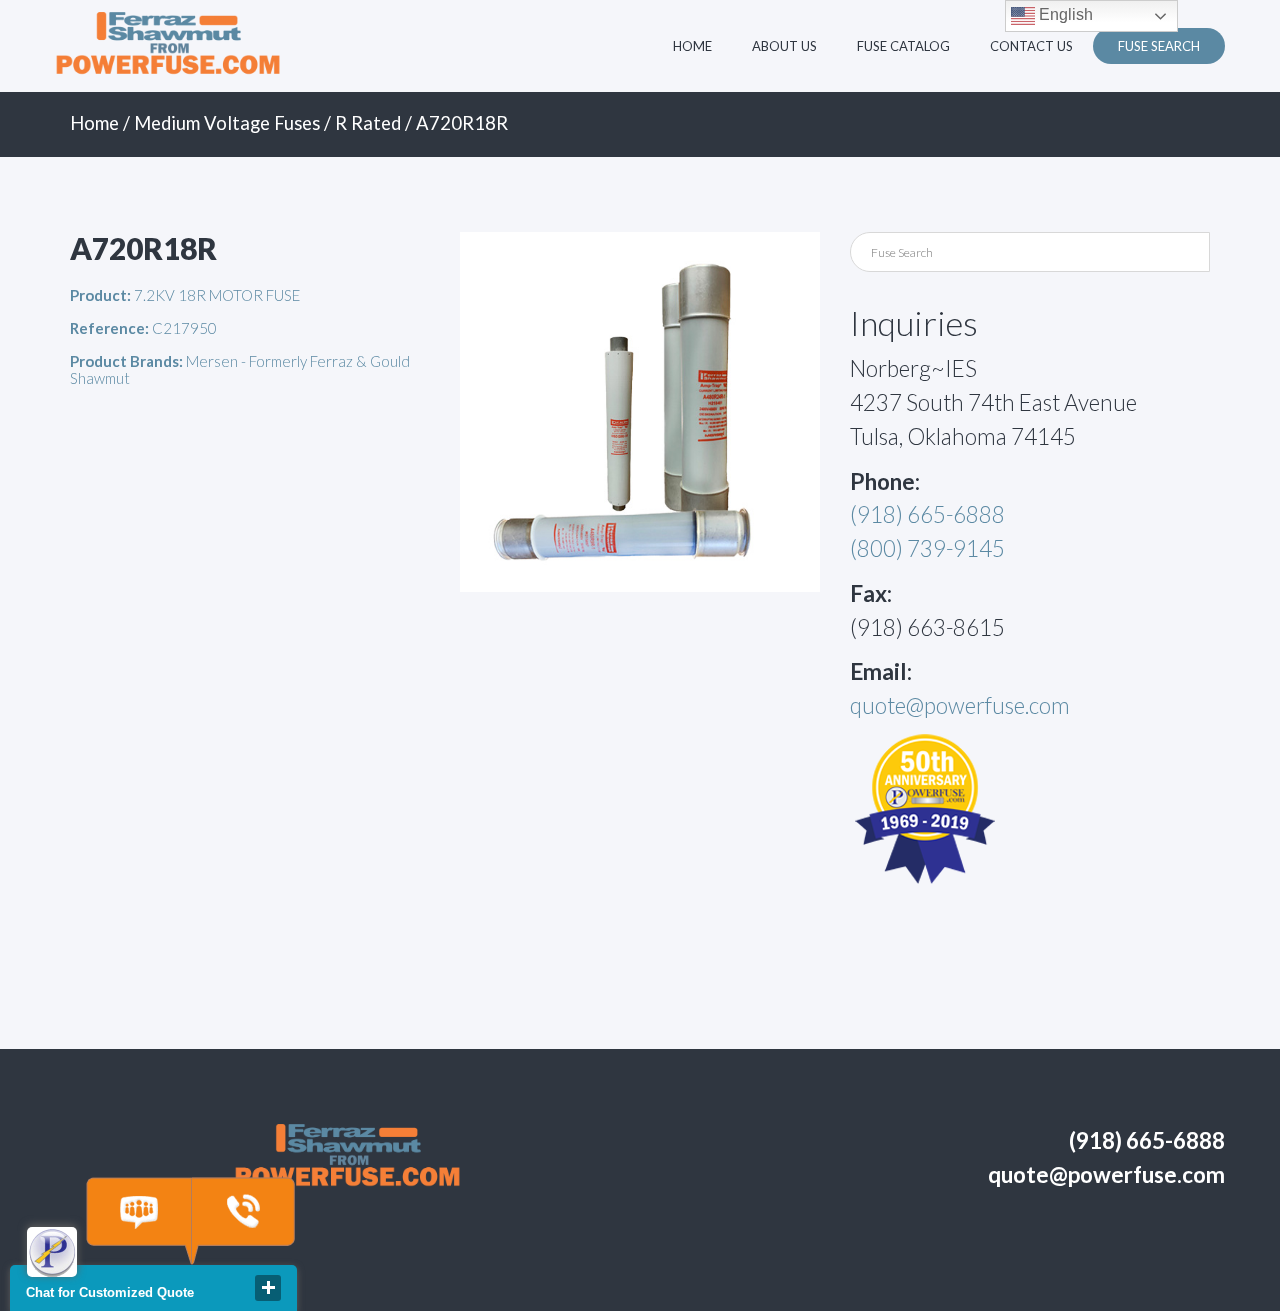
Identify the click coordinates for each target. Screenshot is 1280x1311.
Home (692, 46)
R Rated (368, 123)
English (1064, 14)
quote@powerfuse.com (960, 705)
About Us (784, 46)
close (268, 1288)
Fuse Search (1159, 46)
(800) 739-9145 (927, 548)
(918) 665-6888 (927, 514)
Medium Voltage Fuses (227, 123)
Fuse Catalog (903, 46)
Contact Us (1031, 46)
